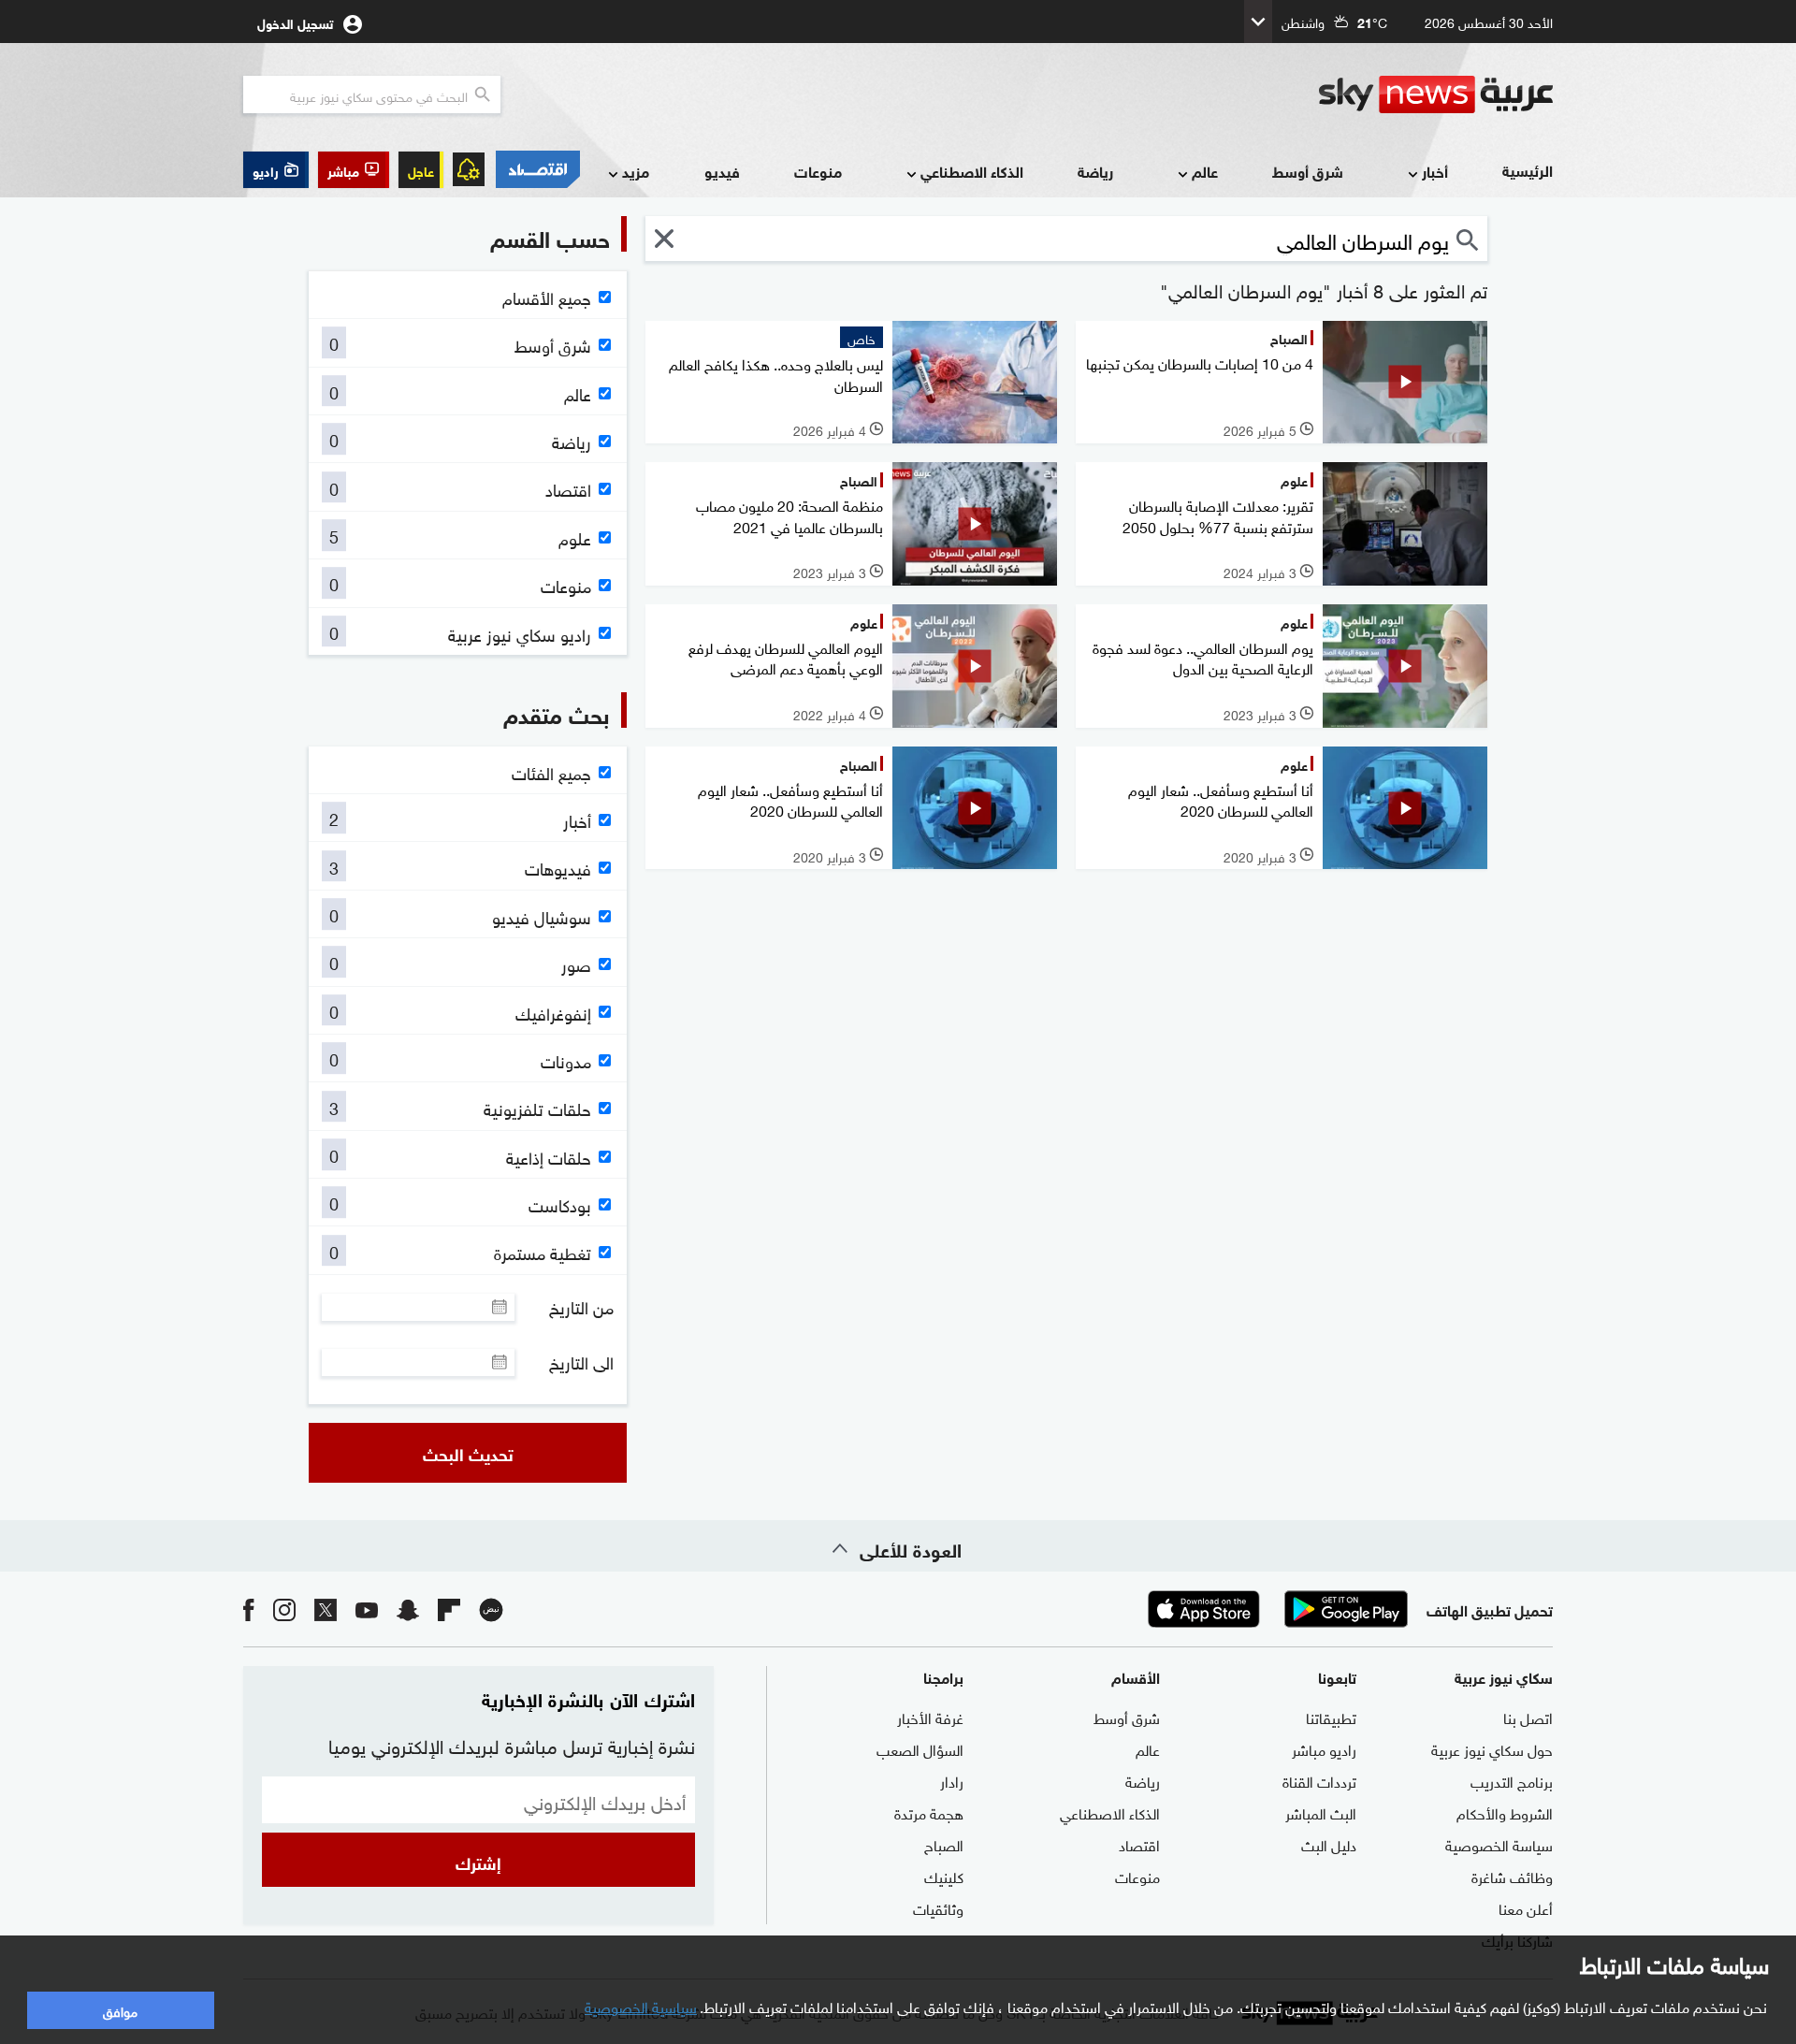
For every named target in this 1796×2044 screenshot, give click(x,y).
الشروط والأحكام (1505, 1812)
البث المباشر (1321, 1812)
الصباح (944, 1844)
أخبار (1435, 171)
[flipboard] (449, 1609)
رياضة (1095, 171)
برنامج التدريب (1512, 1780)
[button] (354, 170)
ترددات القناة (1319, 1780)
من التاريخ (581, 1307)
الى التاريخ (581, 1362)
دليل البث (1329, 1844)
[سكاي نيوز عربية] (1436, 94)
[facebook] (249, 1609)
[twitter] (326, 1609)
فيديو (722, 171)
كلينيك (944, 1876)
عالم (1205, 171)
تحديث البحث (468, 1453)
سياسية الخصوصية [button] (641, 2006)
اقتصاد (1139, 1844)
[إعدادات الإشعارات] (469, 169)
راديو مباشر (1324, 1748)
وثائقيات (938, 1907)
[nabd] (491, 1609)
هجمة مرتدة (929, 1812)
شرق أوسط (1308, 171)
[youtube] (367, 1609)
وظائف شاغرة (1512, 1876)
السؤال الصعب (920, 1748)
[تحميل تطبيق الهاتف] (1275, 1609)
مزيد (636, 171)
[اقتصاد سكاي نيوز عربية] (537, 169)
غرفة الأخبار (930, 1717)
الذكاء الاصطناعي (972, 171)
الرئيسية (1528, 170)
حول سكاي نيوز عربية (1492, 1748)
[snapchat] (408, 1609)
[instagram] (284, 1609)
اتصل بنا (1528, 1717)
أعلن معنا (1526, 1907)
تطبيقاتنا (1331, 1717)
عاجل (421, 170)
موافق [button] (120, 2010)
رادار (952, 1780)
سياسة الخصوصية (1499, 1844)
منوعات (818, 171)
